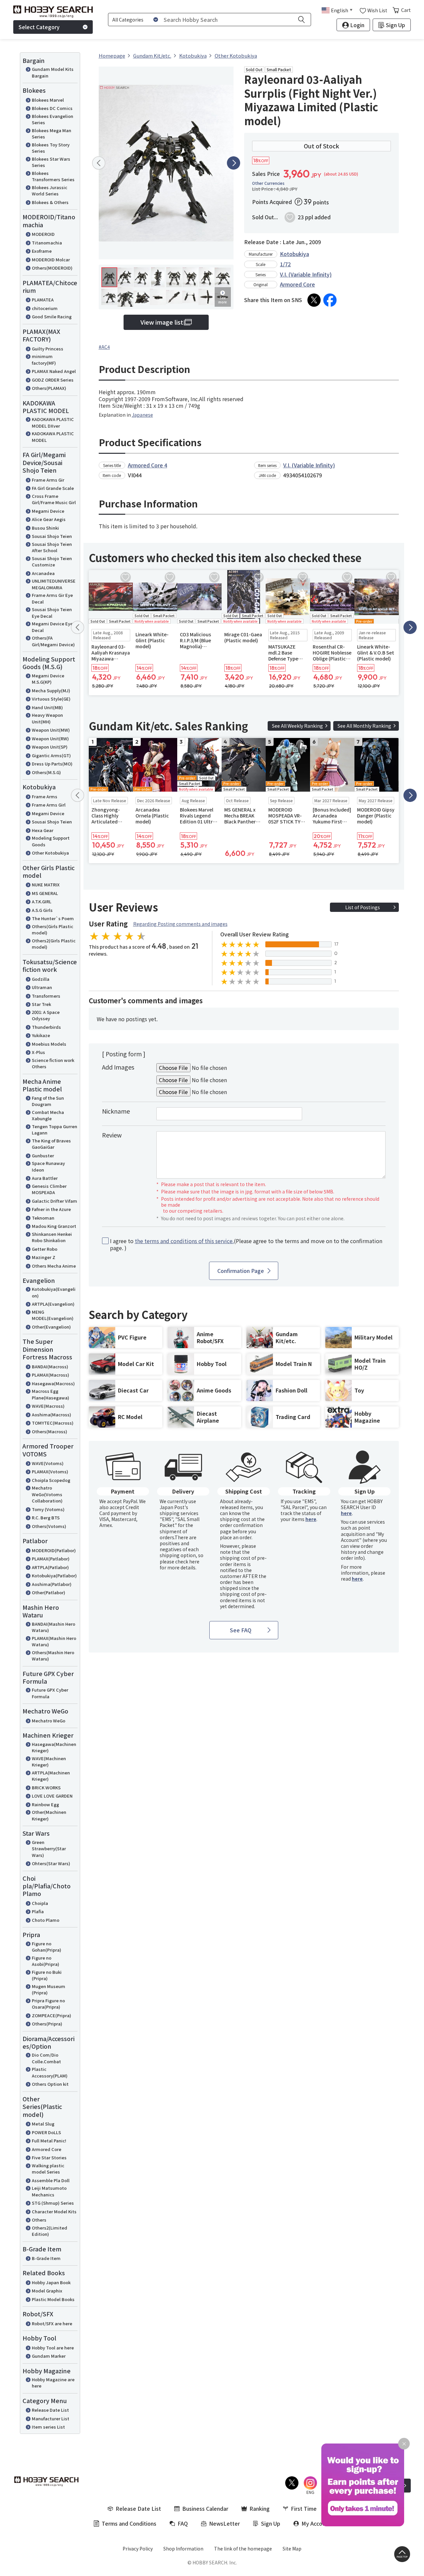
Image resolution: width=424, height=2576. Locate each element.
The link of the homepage (243, 2549)
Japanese (142, 415)
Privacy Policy (138, 2549)
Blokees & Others (50, 202)
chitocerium (45, 308)
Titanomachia (47, 243)
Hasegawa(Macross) (53, 1383)
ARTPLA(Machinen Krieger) (51, 1776)
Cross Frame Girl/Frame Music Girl (54, 499)
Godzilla (41, 979)
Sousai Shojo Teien (52, 536)
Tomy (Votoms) (48, 1509)
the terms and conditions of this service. (184, 1241)
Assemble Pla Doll (51, 2180)
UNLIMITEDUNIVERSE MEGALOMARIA (54, 584)
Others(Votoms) (49, 1526)
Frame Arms (45, 796)
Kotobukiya (294, 254)
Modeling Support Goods (51, 841)
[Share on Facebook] (330, 300)
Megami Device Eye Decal (52, 627)
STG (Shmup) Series (53, 2203)
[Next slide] (234, 163)
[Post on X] (314, 300)
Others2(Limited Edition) (50, 2231)
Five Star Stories (49, 2157)
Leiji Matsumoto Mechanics (49, 2191)
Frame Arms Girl (49, 805)
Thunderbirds (46, 1027)
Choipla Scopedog (51, 1480)
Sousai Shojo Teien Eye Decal (52, 613)
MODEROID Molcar (51, 260)
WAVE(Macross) (48, 1406)
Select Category (39, 27)
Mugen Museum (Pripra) (49, 1990)
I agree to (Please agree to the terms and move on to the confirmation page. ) (246, 1244)
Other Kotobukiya (50, 853)
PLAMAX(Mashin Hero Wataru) (54, 1641)
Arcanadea (43, 573)
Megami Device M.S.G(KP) (48, 679)
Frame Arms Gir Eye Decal (52, 598)
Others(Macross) (50, 1431)
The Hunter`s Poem (53, 918)
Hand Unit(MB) (47, 707)
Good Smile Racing (52, 316)
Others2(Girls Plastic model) (54, 944)
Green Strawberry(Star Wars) (49, 1849)
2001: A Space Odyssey (46, 1015)
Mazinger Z (44, 1257)
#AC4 (104, 347)
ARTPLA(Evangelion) (53, 1304)
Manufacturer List (51, 2418)
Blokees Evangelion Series (53, 119)
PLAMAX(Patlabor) (51, 1559)
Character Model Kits (54, 2211)
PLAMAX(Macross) (51, 1375)
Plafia (38, 1911)
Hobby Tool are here (53, 2348)
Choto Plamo (46, 1920)
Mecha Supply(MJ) (51, 690)
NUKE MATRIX (46, 885)
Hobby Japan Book (51, 2282)
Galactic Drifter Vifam (54, 1201)
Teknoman (43, 1218)
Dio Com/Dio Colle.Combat (46, 2058)
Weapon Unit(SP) (50, 747)
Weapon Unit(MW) (51, 730)
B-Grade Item (46, 2258)
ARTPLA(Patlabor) (50, 1567)
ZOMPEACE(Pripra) (52, 2015)
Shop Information (183, 2549)
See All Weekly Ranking (297, 726)
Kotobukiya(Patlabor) (54, 1576)
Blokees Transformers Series (53, 176)
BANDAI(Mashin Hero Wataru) (53, 1627)
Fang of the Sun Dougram (48, 1101)
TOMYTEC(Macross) (53, 1423)
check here (187, 1561)
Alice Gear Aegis (49, 519)
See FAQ (241, 1630)
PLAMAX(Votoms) (50, 1472)
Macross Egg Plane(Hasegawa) (51, 1394)
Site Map (292, 2549)
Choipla (40, 1903)
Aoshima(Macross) (52, 1415)
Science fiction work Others (53, 1063)
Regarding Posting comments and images (180, 924)
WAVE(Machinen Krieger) (49, 1762)
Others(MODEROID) (52, 268)
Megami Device (48, 511)
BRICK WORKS (46, 1787)
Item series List (48, 2427)
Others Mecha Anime (54, 1266)
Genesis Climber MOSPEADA (49, 1189)
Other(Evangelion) (51, 1327)
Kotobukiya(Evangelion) (54, 1292)
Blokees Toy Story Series (51, 148)
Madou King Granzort (54, 1226)
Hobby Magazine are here (53, 2383)
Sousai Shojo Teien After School (52, 547)
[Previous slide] (99, 163)
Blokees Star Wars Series (51, 162)
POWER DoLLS (46, 2132)
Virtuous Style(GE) (51, 699)
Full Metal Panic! (49, 2141)
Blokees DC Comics (52, 108)
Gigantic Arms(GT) (51, 755)
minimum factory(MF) (44, 360)
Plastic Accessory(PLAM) (50, 2072)
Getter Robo (45, 1249)
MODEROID (43, 234)
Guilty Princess (48, 349)
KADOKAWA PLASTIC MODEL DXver (53, 422)
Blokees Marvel (48, 100)
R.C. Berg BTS (46, 1518)
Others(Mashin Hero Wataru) (53, 1656)
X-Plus (38, 1052)
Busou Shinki (45, 528)
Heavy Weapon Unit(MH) (47, 718)
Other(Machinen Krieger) (49, 1815)
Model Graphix (47, 2291)
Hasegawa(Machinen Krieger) (54, 1747)
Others (39, 2220)
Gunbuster (43, 1156)
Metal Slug (43, 2124)
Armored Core (47, 2149)
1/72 (285, 264)
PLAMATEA (43, 300)
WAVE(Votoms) (48, 1463)
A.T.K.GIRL (42, 901)
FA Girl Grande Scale (53, 488)
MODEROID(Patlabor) (54, 1550)
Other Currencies (268, 183)
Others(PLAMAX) (49, 388)
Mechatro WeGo (49, 1721)
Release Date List (50, 2410)
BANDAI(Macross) (50, 1367)
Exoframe (42, 251)
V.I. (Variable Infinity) (306, 274)
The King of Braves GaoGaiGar (51, 1144)
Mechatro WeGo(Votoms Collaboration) (47, 1494)
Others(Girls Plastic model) (53, 930)
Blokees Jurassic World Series (50, 191)
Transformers (46, 996)
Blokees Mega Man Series (52, 134)
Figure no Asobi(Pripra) (46, 1961)
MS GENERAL (45, 893)
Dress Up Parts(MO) (52, 764)
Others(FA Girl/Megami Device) (53, 641)
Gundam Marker (49, 2356)
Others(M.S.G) (46, 772)
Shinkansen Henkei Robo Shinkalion (52, 1237)
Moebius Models (49, 1044)
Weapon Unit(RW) (50, 738)
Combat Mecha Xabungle (48, 1115)
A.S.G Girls (42, 910)
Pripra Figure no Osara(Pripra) (48, 2004)
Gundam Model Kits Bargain (53, 72)
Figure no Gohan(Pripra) (47, 1947)
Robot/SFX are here (52, 2323)
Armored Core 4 (148, 465)
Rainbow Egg (45, 1804)
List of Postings (363, 907)
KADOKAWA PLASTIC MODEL (53, 437)
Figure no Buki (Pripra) (47, 1975)
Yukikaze (41, 1035)
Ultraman (42, 987)
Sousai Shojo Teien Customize (52, 562)
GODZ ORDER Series (53, 380)
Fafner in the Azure (51, 1209)
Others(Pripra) (47, 2024)
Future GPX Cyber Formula (50, 1693)
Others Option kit (50, 2084)
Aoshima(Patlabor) (52, 1584)
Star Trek (41, 1004)
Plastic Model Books (53, 2299)
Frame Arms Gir (48, 480)
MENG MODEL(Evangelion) (53, 1315)
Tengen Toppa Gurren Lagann (54, 1130)
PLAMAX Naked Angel (54, 371)
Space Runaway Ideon (48, 1166)
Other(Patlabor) (49, 1592)
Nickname (116, 1111)
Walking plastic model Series (48, 2169)
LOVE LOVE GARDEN (52, 1796)
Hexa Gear (43, 830)
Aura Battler (45, 1178)
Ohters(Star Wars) (51, 1863)
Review (112, 1135)
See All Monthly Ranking (364, 726)
